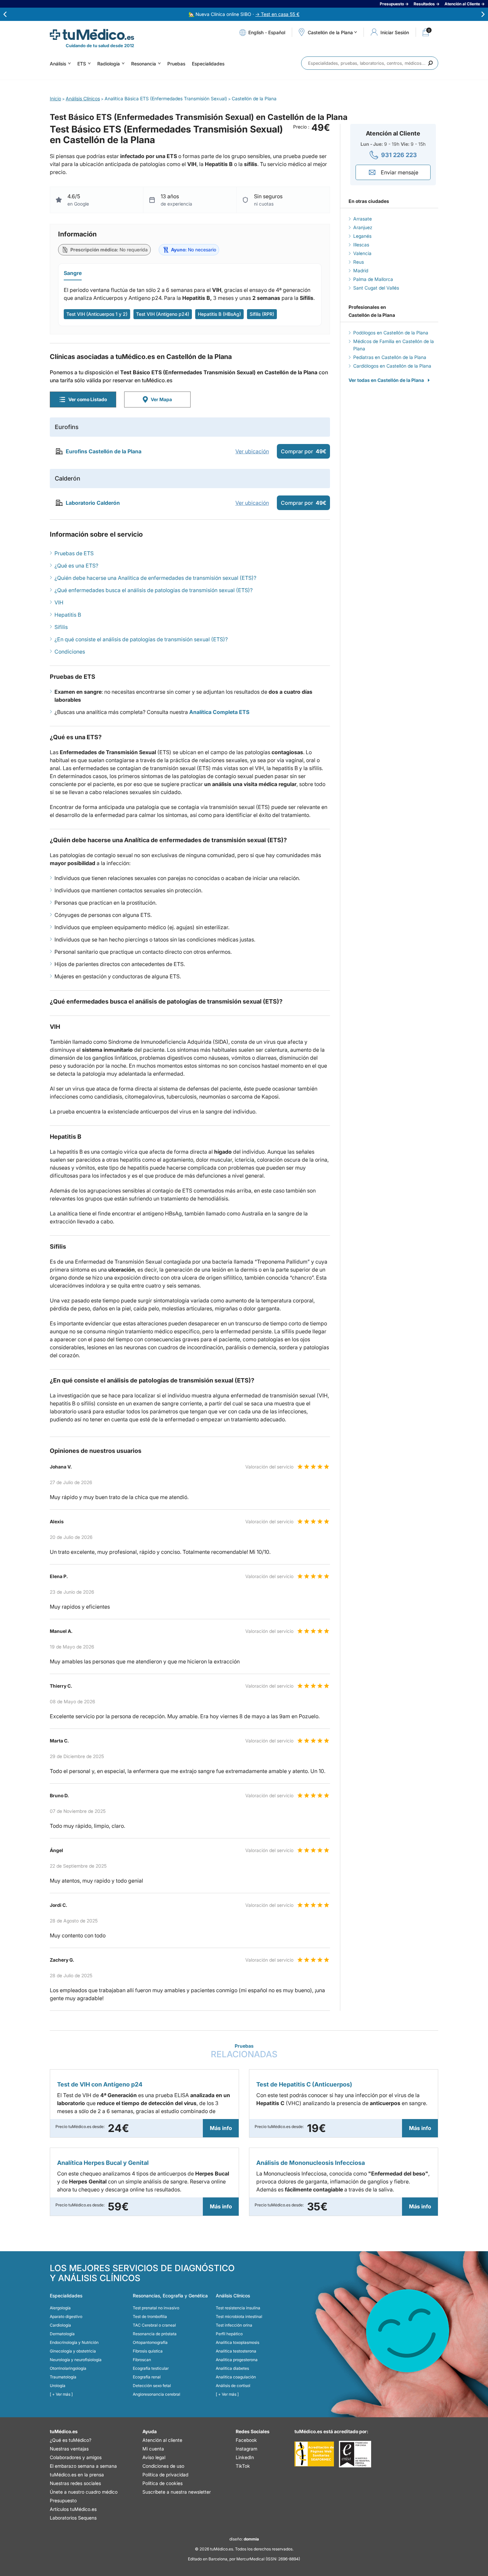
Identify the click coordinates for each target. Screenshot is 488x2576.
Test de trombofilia (150, 2316)
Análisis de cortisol (233, 2386)
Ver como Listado (88, 399)
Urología (58, 2386)
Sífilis (61, 627)
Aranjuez (363, 227)
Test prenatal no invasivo (156, 2308)
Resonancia (144, 64)
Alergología (60, 2308)
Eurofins (67, 427)
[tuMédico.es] (92, 35)
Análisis (58, 64)
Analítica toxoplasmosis (238, 2342)
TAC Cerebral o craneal (154, 2325)
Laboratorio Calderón (93, 503)
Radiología (109, 64)
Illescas (361, 245)
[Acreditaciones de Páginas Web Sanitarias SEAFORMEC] (314, 2454)
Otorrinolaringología (68, 2368)
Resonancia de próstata (155, 2334)
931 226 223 (399, 155)
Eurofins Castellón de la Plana (104, 451)
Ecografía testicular (151, 2368)
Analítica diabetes (232, 2368)
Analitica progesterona (237, 2360)
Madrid (361, 270)
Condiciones (70, 652)
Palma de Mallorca (373, 279)
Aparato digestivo (66, 2316)
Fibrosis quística (148, 2351)
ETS (82, 64)
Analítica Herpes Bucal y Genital (103, 2163)
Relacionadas (244, 2051)
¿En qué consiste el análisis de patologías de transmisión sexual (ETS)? (141, 639)
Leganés (362, 236)
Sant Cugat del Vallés (376, 288)
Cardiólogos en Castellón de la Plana (392, 366)
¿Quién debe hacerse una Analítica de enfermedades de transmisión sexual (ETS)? (155, 578)
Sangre (73, 273)
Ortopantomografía (150, 2342)
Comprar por (304, 451)
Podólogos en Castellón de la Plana (391, 333)
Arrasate (363, 219)
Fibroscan (142, 2360)
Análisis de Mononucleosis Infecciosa (311, 2163)
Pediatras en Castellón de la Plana (390, 357)
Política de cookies (163, 2483)
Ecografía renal (147, 2377)
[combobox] (370, 63)
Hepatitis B (68, 615)
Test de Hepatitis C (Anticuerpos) (304, 2084)
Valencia (362, 253)
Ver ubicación (252, 451)
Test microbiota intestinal (239, 2316)
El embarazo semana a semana (83, 2466)
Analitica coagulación (236, 2377)
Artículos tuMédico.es (73, 2509)
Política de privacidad (165, 2475)
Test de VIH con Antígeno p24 (100, 2084)
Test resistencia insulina (238, 2308)
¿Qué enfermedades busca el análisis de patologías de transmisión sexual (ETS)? (154, 590)
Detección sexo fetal (152, 2386)
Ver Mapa (161, 399)
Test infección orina (234, 2325)
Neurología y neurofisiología (76, 2360)
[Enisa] (355, 2454)
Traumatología (63, 2377)
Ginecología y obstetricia (73, 2351)
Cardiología (60, 2325)
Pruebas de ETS (74, 553)
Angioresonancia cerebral (157, 2394)
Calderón (68, 478)
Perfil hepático (229, 2334)
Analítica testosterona (236, 2351)
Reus (359, 262)
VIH (59, 602)
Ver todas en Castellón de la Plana (386, 380)
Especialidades (208, 64)
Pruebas (176, 64)
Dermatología (62, 2334)
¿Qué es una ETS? (76, 566)
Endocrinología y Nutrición (74, 2342)
